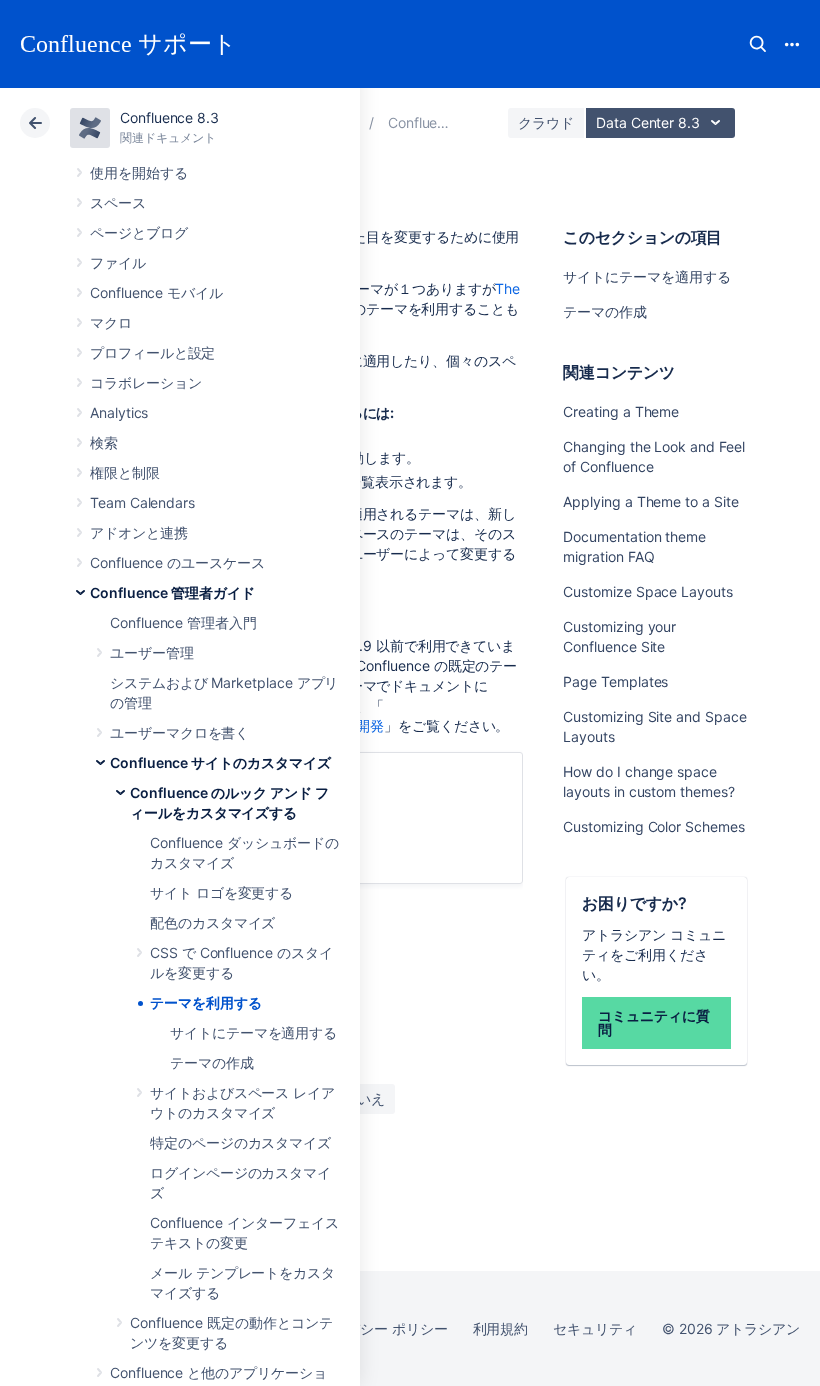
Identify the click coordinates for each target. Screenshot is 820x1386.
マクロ (111, 322)
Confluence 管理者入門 (183, 622)
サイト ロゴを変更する (221, 892)
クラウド (546, 122)
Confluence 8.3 (169, 117)
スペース (118, 202)
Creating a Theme (621, 411)
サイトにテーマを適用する (253, 1032)
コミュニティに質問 (653, 1022)
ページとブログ (139, 232)
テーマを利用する (205, 1002)
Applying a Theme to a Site (650, 501)
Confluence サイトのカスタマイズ (220, 762)
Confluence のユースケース (177, 562)
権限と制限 (125, 472)
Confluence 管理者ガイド (172, 592)
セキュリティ (595, 1328)
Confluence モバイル (156, 292)
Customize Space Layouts (647, 591)
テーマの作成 (212, 1062)
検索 (758, 44)
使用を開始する (139, 172)
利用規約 (501, 1328)
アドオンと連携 (139, 532)
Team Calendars (142, 502)
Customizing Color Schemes (653, 826)
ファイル (118, 262)
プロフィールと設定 (152, 352)
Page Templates (615, 681)
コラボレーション (145, 382)
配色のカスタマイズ (212, 922)
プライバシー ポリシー (375, 1328)
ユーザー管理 (152, 652)
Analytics (119, 412)
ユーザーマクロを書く (179, 732)
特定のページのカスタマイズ (240, 1142)
